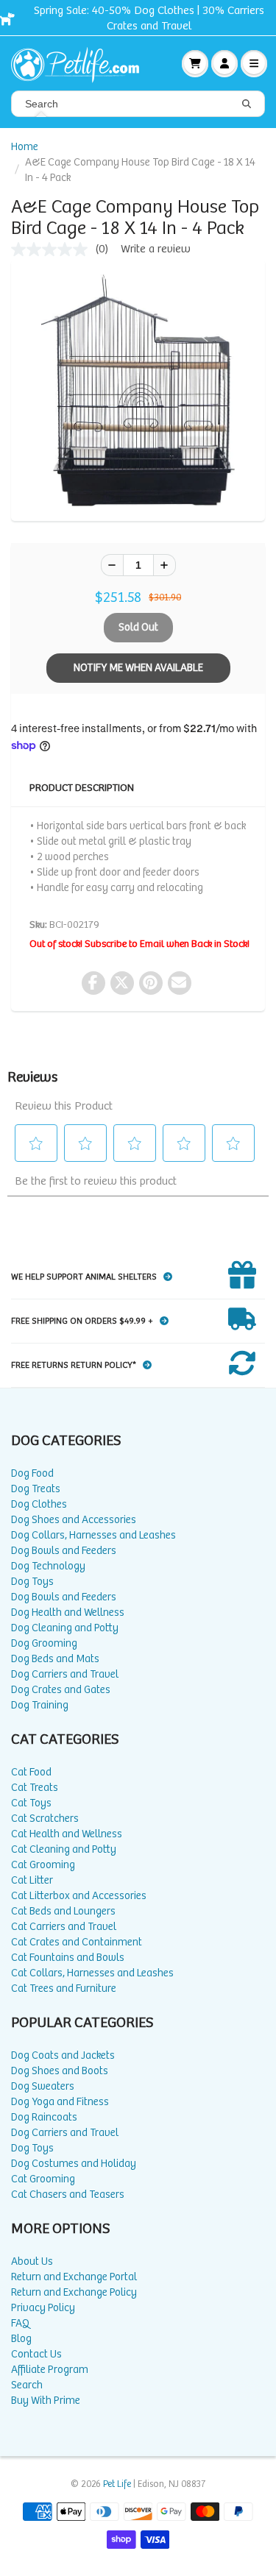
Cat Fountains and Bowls (68, 1958)
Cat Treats (35, 1788)
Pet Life (117, 2484)
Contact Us (36, 2354)
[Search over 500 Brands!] (247, 104)
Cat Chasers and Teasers (68, 2194)
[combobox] (138, 104)
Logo (81, 63)
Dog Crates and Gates (61, 1690)
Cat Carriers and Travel (64, 1927)
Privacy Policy (43, 2308)
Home (25, 147)
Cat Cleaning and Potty (64, 1849)
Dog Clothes (39, 1504)
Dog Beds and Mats (55, 1659)
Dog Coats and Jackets (63, 2055)
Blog (21, 2339)
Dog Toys (32, 1582)
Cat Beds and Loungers (63, 1911)
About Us (32, 2261)
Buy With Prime (46, 2401)
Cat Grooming (43, 1865)
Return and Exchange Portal (74, 2277)
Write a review (156, 249)
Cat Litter (32, 1880)
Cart (195, 63)
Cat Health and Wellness (67, 1834)
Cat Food (31, 1772)
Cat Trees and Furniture (64, 1988)
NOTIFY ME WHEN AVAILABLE (138, 668)
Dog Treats (36, 1489)
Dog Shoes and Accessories (74, 1520)
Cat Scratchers (45, 1819)
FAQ (20, 2323)
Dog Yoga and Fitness (60, 2102)
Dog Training (40, 1705)
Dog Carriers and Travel (65, 1674)
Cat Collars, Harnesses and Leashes (92, 1973)
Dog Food (32, 1473)
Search (27, 2385)
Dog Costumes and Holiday (74, 2164)
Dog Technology (48, 1566)
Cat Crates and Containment (77, 1942)
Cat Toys (31, 1803)
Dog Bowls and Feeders (64, 1551)
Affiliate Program (50, 2370)
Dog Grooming (44, 1643)
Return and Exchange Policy (74, 2292)
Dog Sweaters (43, 2086)
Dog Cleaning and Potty (65, 1628)
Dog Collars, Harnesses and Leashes (93, 1535)
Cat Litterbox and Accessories (79, 1896)
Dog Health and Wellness (68, 1612)
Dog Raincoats (44, 2117)
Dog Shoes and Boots (60, 2071)
